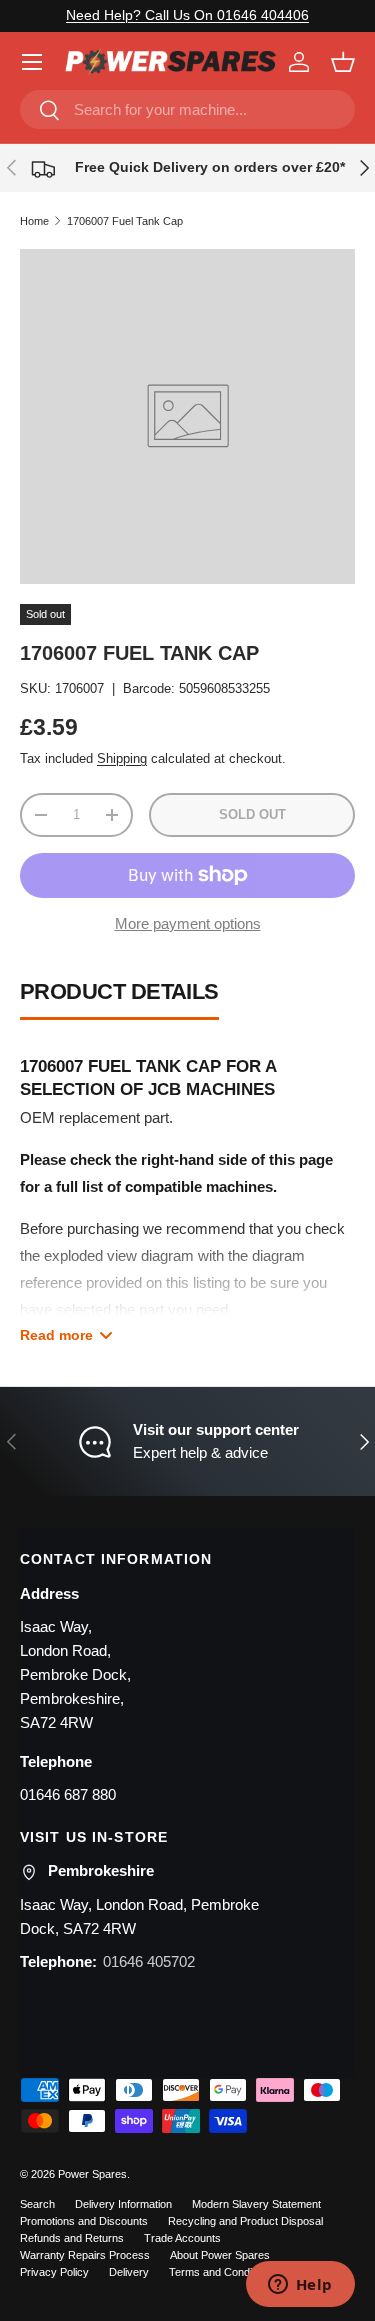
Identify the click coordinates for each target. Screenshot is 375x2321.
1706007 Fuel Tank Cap (125, 221)
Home (34, 221)
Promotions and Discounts (84, 2221)
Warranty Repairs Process (85, 2255)
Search (37, 2204)
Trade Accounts (182, 2238)
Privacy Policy (54, 2272)
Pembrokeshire (101, 1870)
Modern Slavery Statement (256, 2204)
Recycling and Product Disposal (245, 2221)
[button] (343, 62)
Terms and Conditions (222, 2272)
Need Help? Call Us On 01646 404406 (187, 15)
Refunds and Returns (72, 2238)
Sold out (252, 814)
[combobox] (187, 109)
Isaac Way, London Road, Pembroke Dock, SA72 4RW (139, 1916)
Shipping (122, 758)
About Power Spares (220, 2255)
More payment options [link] (188, 923)
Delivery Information (123, 2204)
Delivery (129, 2272)
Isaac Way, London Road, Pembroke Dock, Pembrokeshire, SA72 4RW (75, 1674)
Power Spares (92, 2174)
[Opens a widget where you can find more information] (300, 2286)
